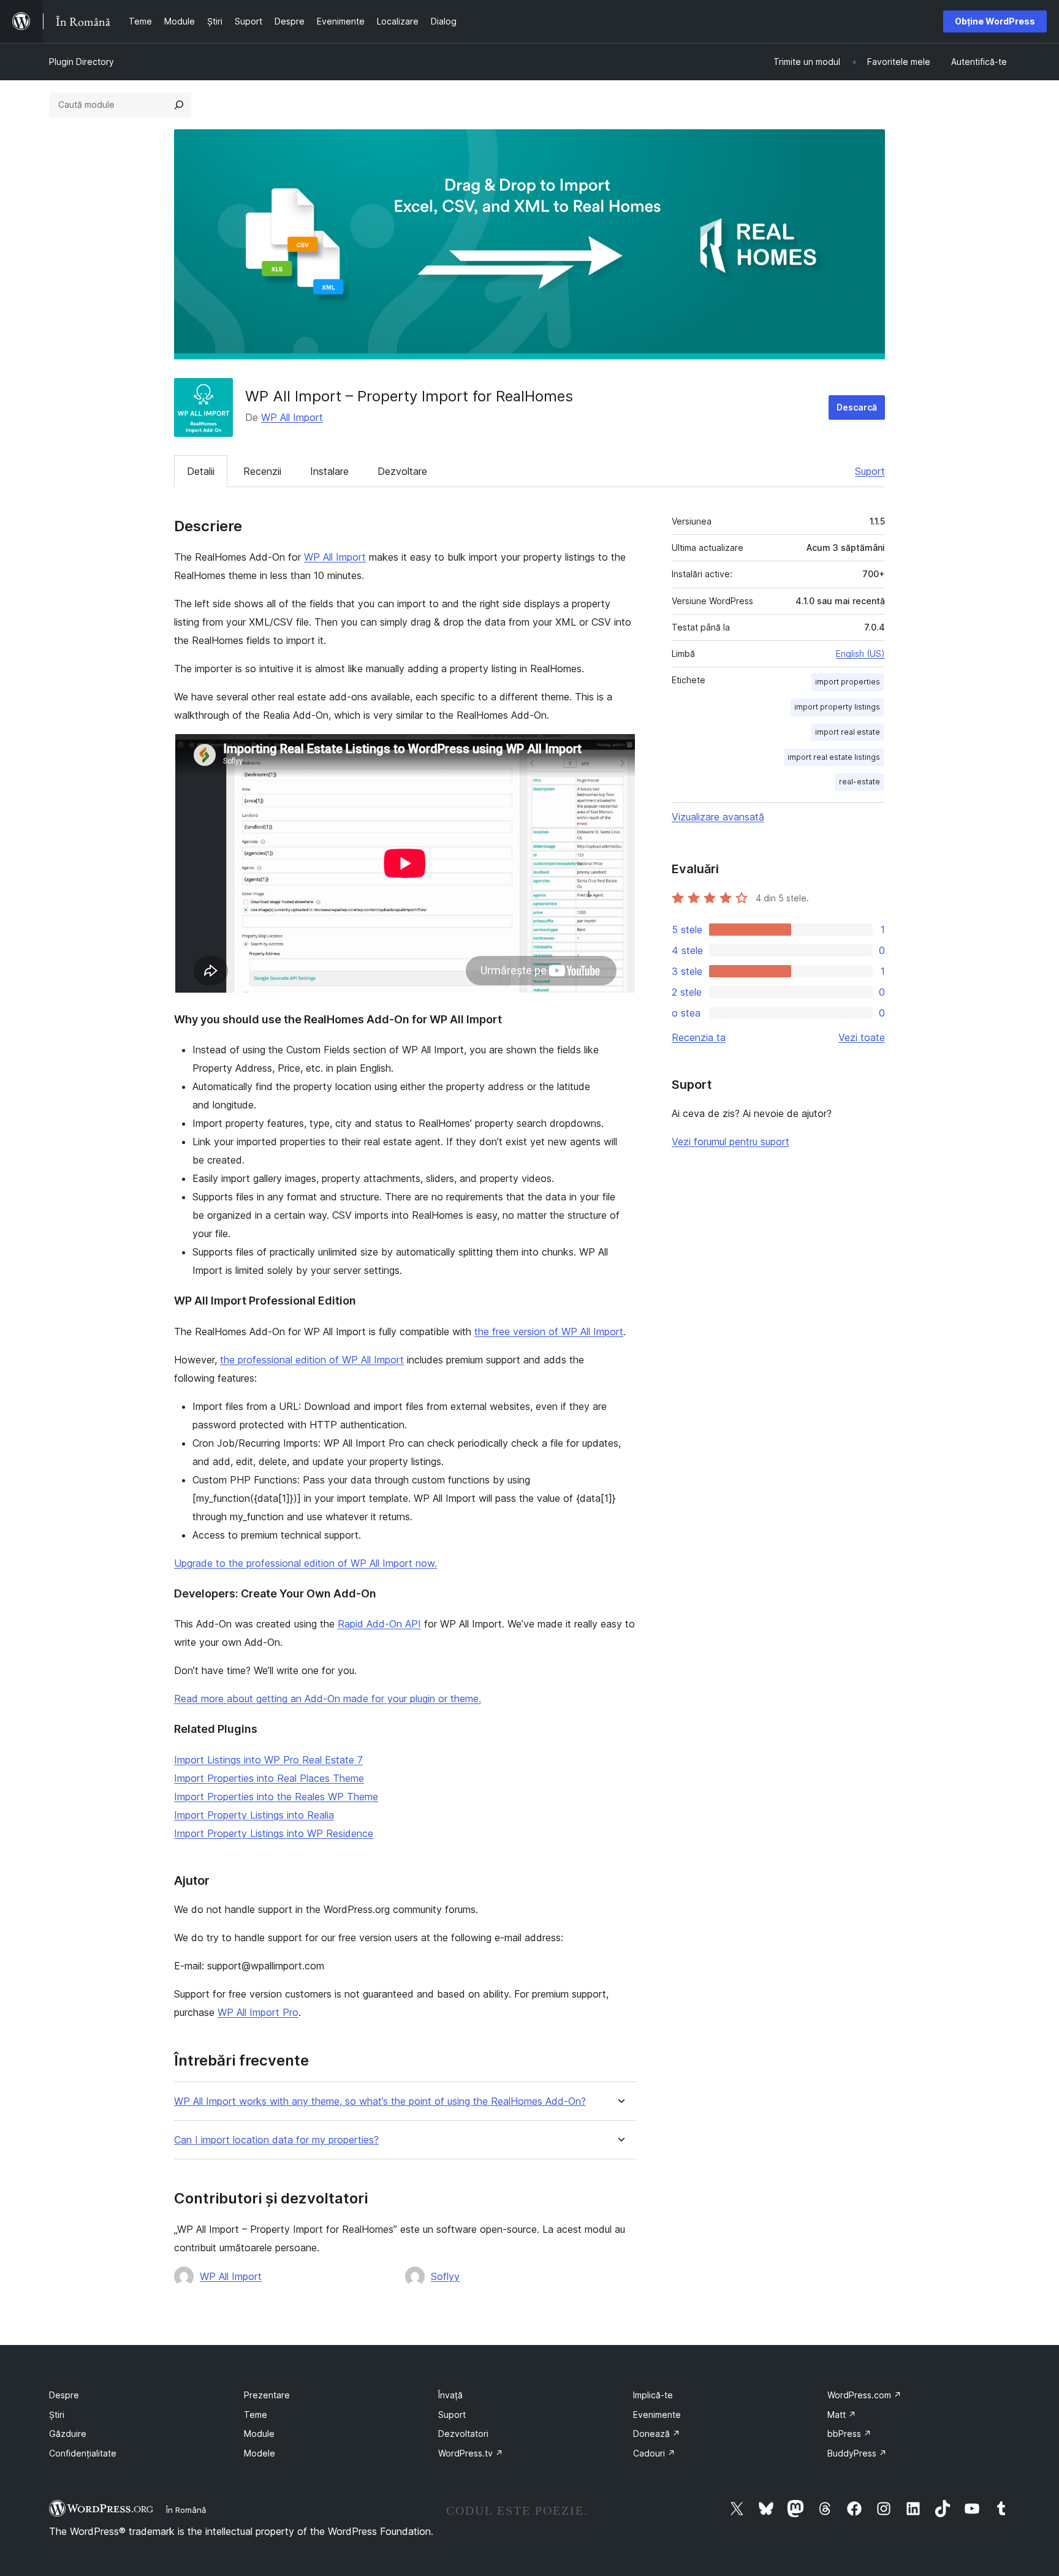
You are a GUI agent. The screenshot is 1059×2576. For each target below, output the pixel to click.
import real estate (848, 732)
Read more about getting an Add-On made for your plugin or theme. (328, 1699)
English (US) (860, 653)
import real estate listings (834, 757)
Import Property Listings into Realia (254, 1815)
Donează (657, 2434)
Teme (256, 2415)
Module (259, 2434)
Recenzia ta (699, 1037)
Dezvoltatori (463, 2434)
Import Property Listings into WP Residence (274, 1833)
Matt (842, 2415)
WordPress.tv (471, 2453)
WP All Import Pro (258, 2012)
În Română (186, 2510)
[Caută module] (179, 105)
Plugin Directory (82, 62)
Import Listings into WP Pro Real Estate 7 (268, 1760)
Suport (870, 471)
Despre (64, 2395)
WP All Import (292, 417)
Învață (450, 2395)
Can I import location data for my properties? (276, 2140)
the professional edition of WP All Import (312, 1360)
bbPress (849, 2434)
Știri (57, 2415)
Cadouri (654, 2453)
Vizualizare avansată (718, 817)
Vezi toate (862, 1037)
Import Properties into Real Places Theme (269, 1778)
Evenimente (657, 2415)
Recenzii (262, 471)
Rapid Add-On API (379, 1624)
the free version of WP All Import (549, 1332)
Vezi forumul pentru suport (731, 1142)
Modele (260, 2453)
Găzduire (68, 2434)
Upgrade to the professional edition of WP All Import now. (306, 1563)
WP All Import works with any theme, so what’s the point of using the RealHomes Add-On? (380, 2101)
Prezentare (267, 2395)
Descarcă (857, 407)
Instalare (329, 471)
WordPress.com (864, 2395)
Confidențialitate (83, 2453)
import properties (848, 682)
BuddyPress (857, 2453)
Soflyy (445, 2276)
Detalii (201, 471)
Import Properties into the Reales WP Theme (276, 1797)
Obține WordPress (995, 21)
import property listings (837, 707)
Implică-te (653, 2395)
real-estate (860, 782)
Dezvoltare (402, 471)
